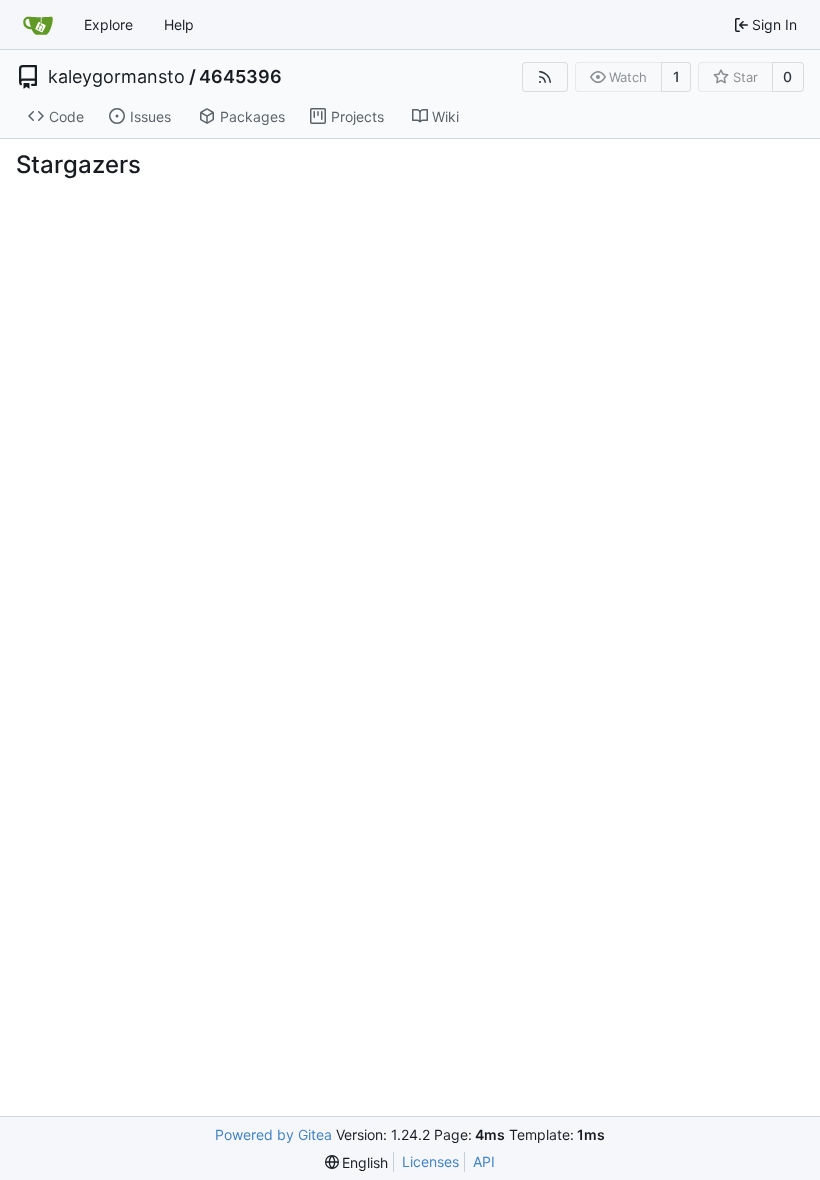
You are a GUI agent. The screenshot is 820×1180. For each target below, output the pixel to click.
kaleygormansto (116, 77)
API (484, 1161)
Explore (108, 24)
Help (179, 24)
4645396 (240, 77)
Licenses (430, 1161)
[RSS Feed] (545, 77)
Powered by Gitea (273, 1134)
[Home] (38, 25)
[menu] (357, 1162)
